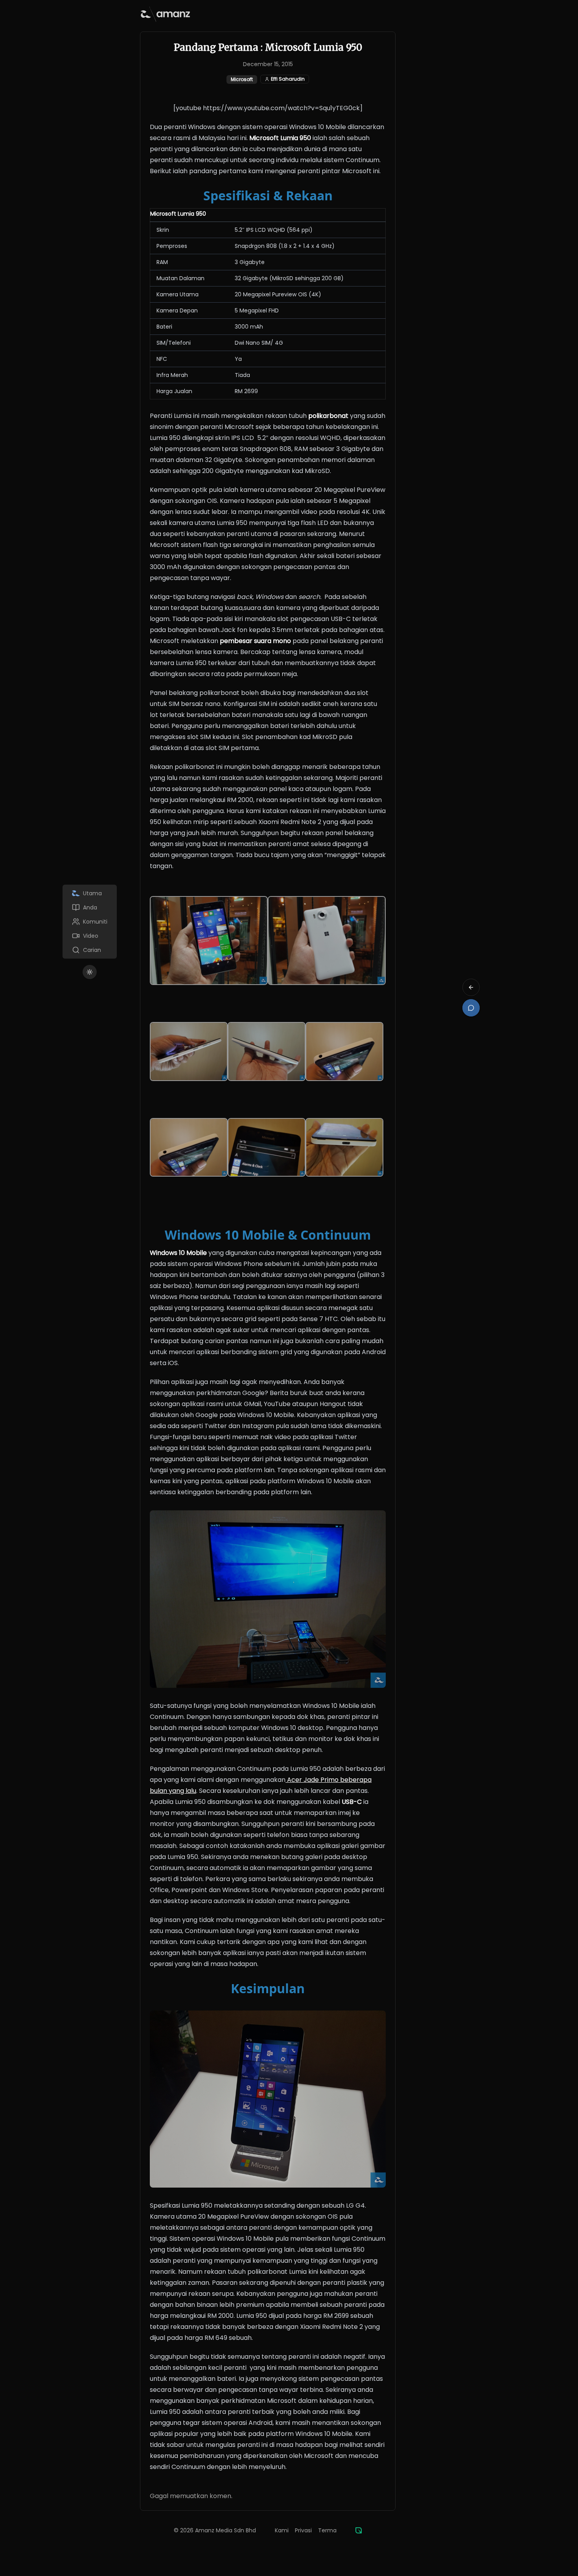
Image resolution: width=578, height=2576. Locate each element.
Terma (327, 2530)
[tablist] (90, 922)
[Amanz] (359, 2530)
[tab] (90, 893)
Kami (282, 2530)
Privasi (303, 2530)
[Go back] (471, 987)
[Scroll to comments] (471, 1008)
